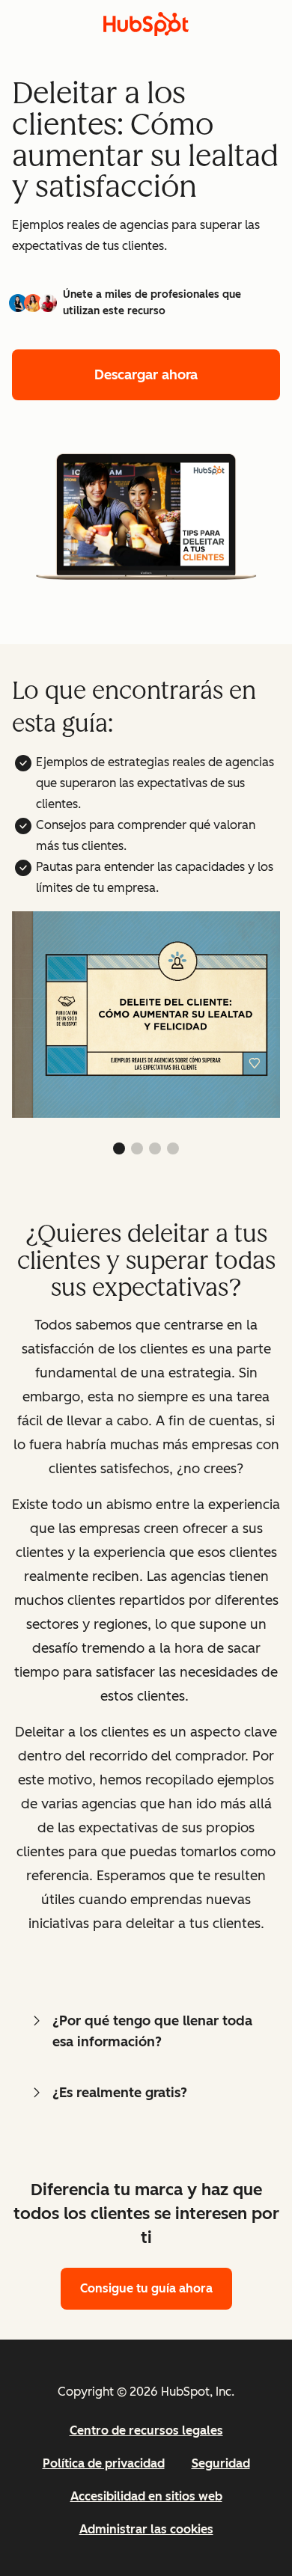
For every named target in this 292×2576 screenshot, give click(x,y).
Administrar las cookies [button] (146, 2529)
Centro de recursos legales (146, 2430)
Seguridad (221, 2463)
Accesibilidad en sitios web (146, 2496)
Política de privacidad (104, 2463)
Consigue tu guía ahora (146, 2288)
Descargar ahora (146, 375)
